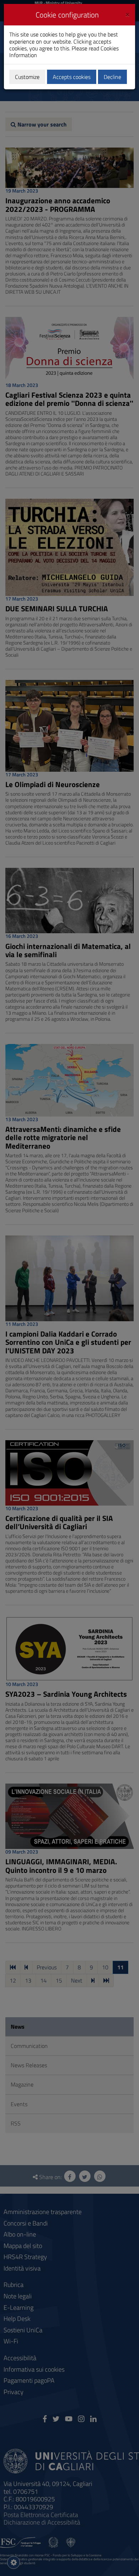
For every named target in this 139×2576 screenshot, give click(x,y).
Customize (27, 77)
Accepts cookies (72, 77)
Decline (112, 77)
